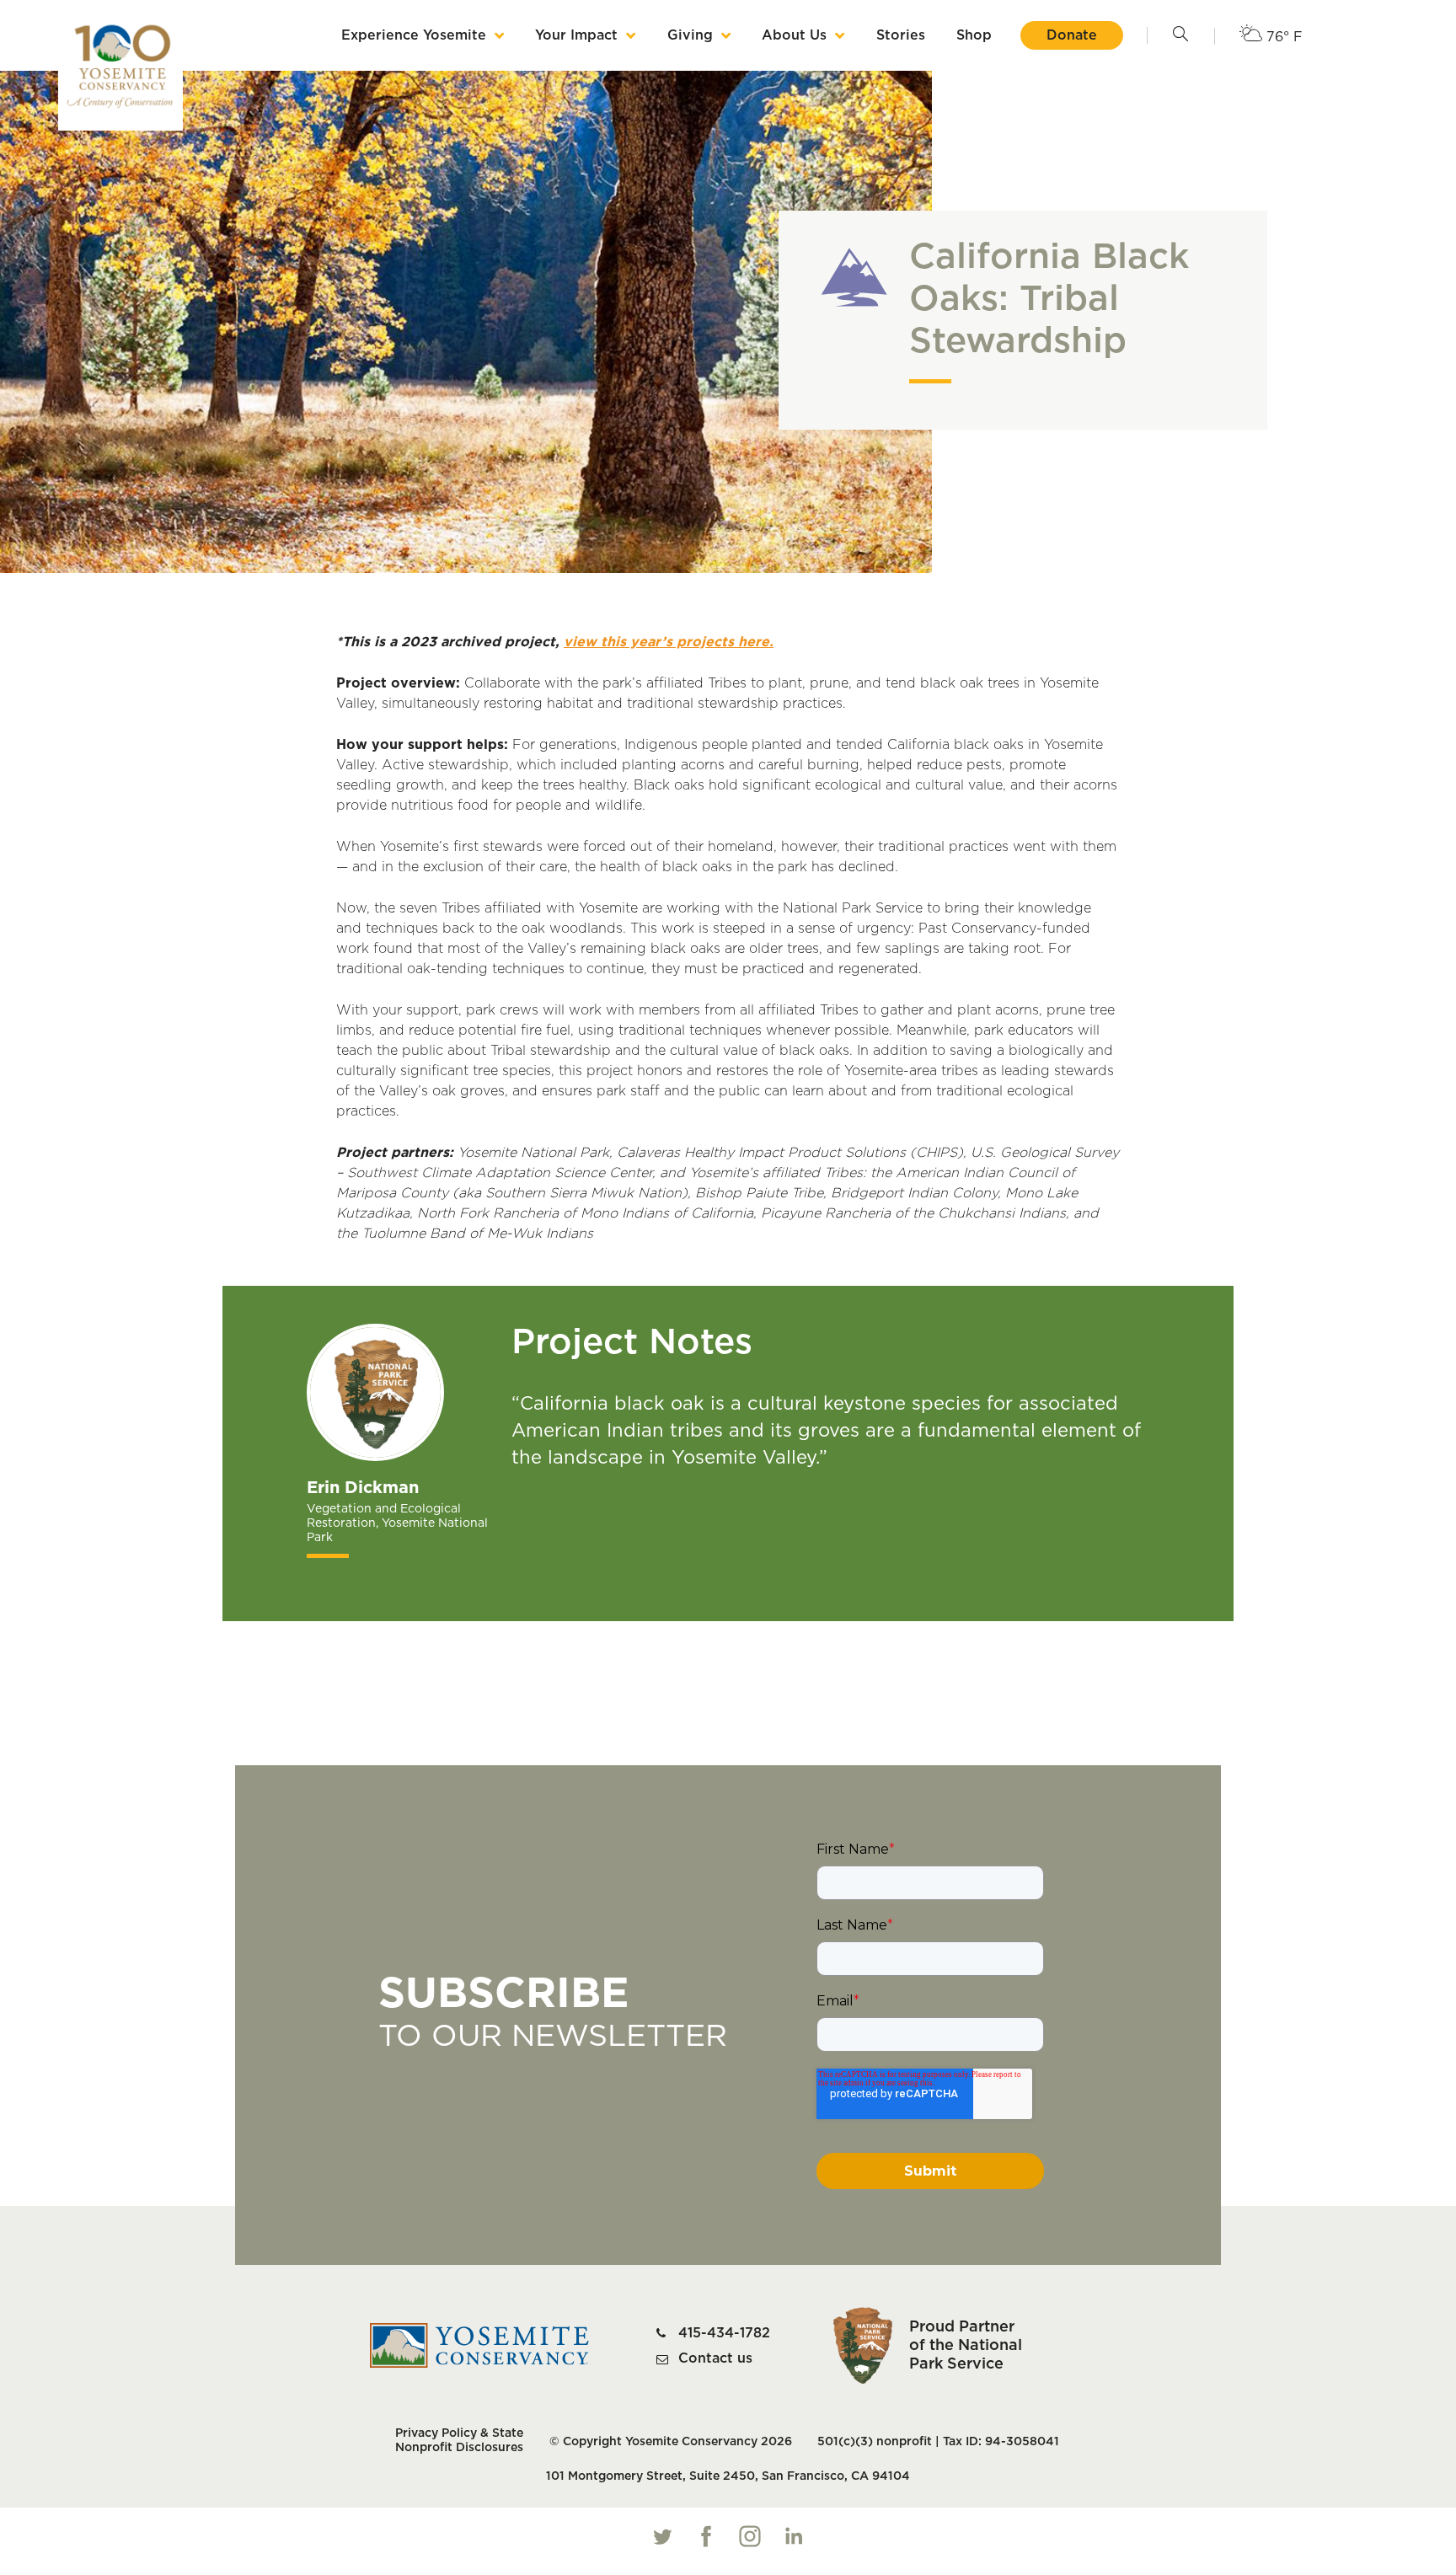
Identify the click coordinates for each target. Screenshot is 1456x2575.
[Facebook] (706, 2536)
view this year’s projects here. (669, 642)
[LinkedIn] (794, 2536)
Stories (901, 35)
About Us (794, 35)
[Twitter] (662, 2536)
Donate (1072, 35)
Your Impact (576, 35)
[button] (1180, 35)
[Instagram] (750, 2536)
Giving (690, 35)
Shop (974, 35)
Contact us (715, 2358)
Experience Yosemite (414, 35)
